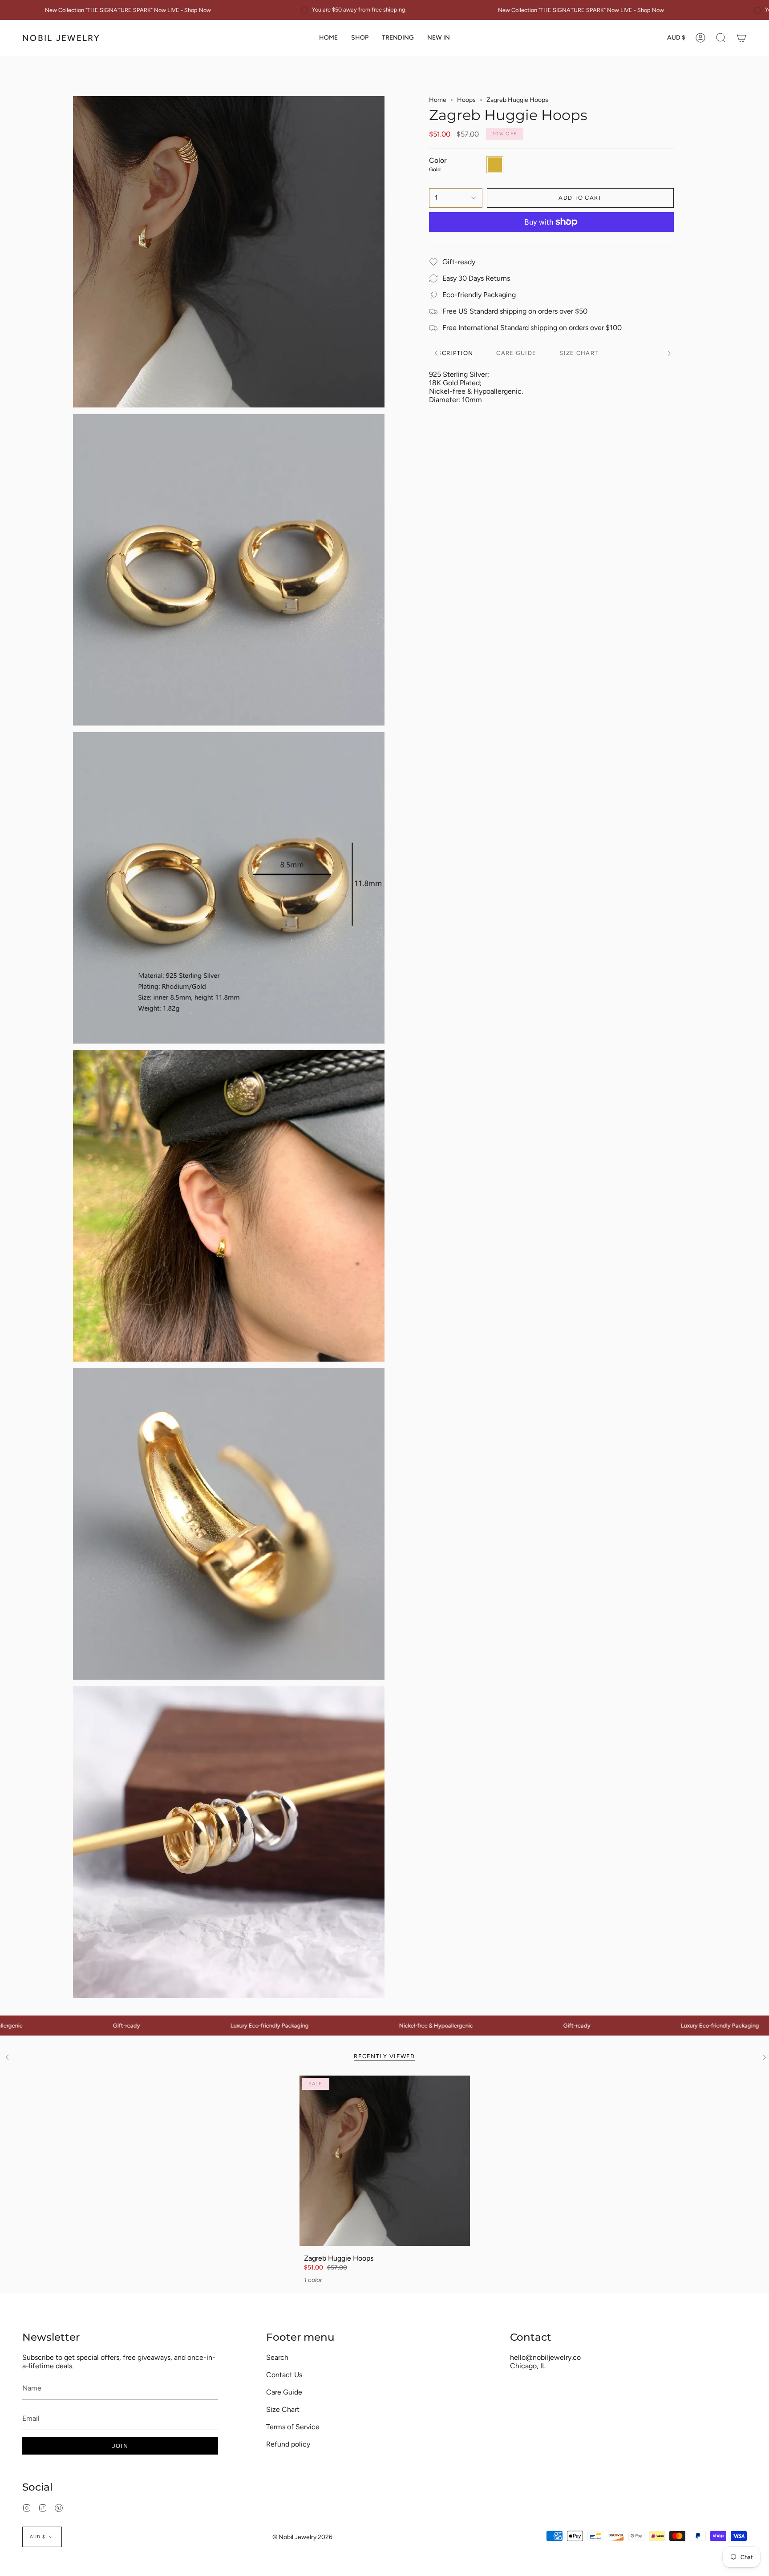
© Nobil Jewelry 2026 (302, 2537)
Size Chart (283, 2409)
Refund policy (288, 2444)
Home (438, 100)
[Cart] (741, 38)
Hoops (466, 100)
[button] (360, 38)
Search (277, 2357)
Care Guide (284, 2392)
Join (120, 2446)
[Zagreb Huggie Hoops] (385, 2161)
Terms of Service (293, 2427)
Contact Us (284, 2375)
